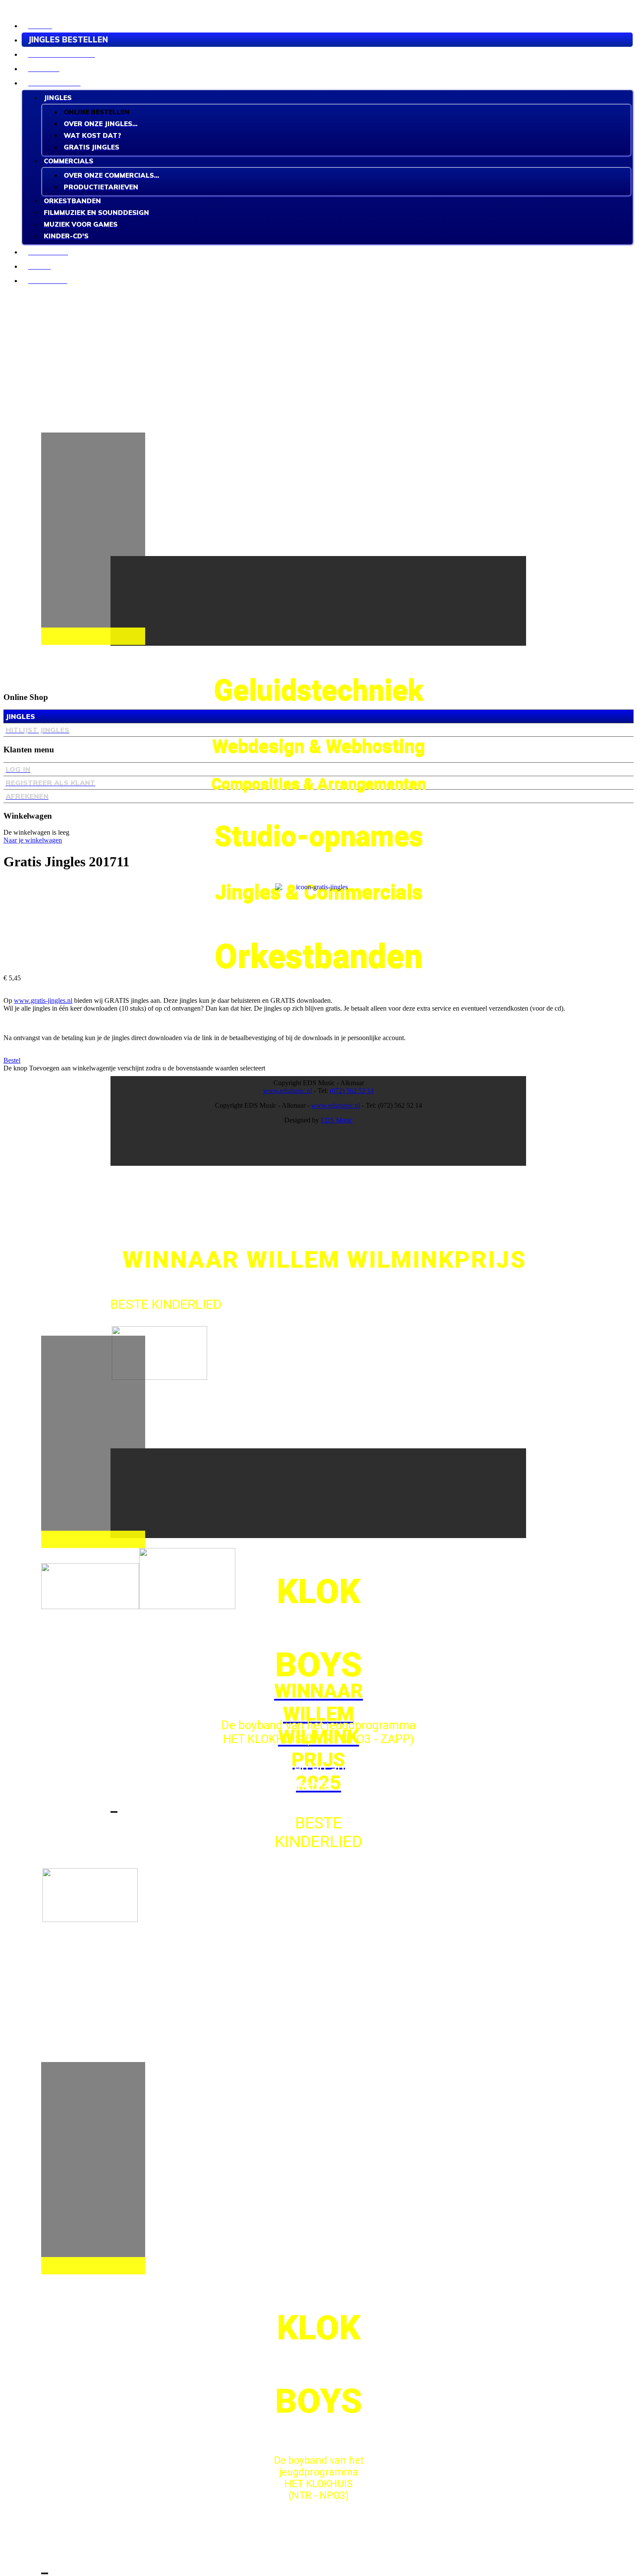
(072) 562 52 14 (352, 1091)
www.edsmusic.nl (288, 1091)
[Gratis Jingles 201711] (318, 926)
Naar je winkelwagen (33, 840)
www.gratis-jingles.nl (43, 1000)
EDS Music (337, 1120)
